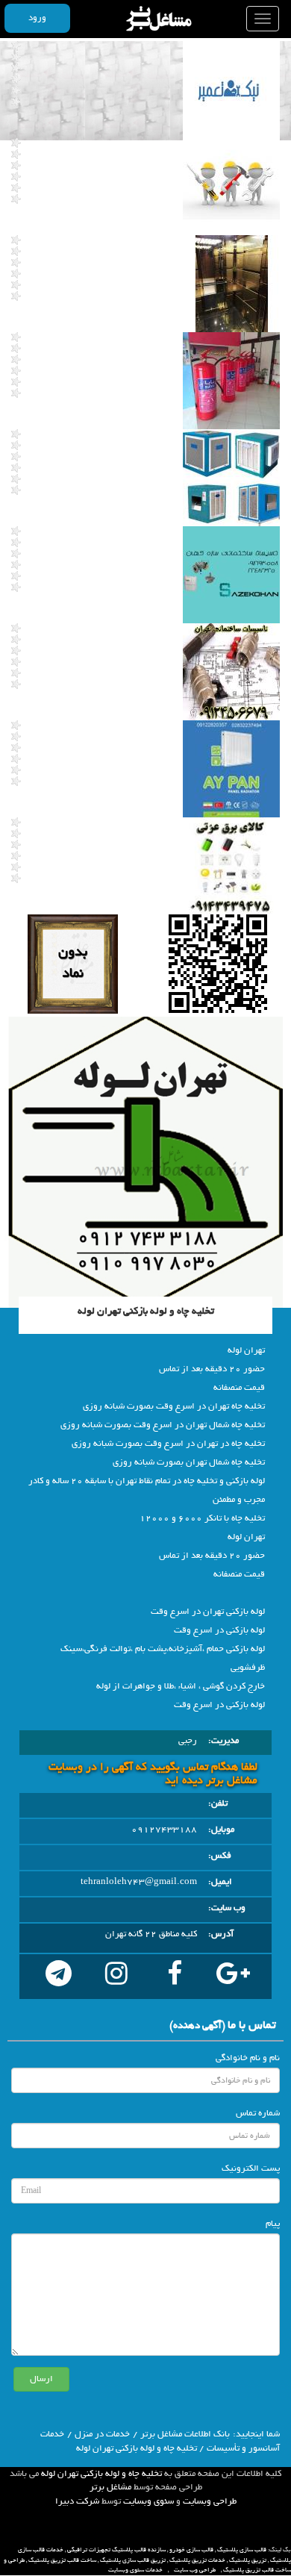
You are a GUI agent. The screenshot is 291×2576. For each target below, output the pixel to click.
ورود (37, 18)
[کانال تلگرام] (58, 1977)
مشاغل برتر (110, 2487)
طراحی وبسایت (210, 2501)
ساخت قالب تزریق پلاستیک (62, 2560)
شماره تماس (258, 2113)
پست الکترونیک (251, 2168)
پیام (273, 2224)
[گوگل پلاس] (233, 1977)
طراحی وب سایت (195, 2570)
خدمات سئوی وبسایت (135, 2570)
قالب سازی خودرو (191, 2550)
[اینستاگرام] (116, 1977)
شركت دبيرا (77, 2501)
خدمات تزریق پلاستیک (197, 2560)
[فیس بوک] (175, 1977)
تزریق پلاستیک (248, 2560)
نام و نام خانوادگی (248, 2058)
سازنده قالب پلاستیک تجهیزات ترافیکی (116, 2550)
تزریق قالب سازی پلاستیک (133, 2560)
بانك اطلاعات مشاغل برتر (185, 2434)
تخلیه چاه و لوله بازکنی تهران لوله (101, 2474)
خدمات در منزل (102, 2434)
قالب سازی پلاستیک (242, 2550)
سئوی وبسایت (148, 2501)
